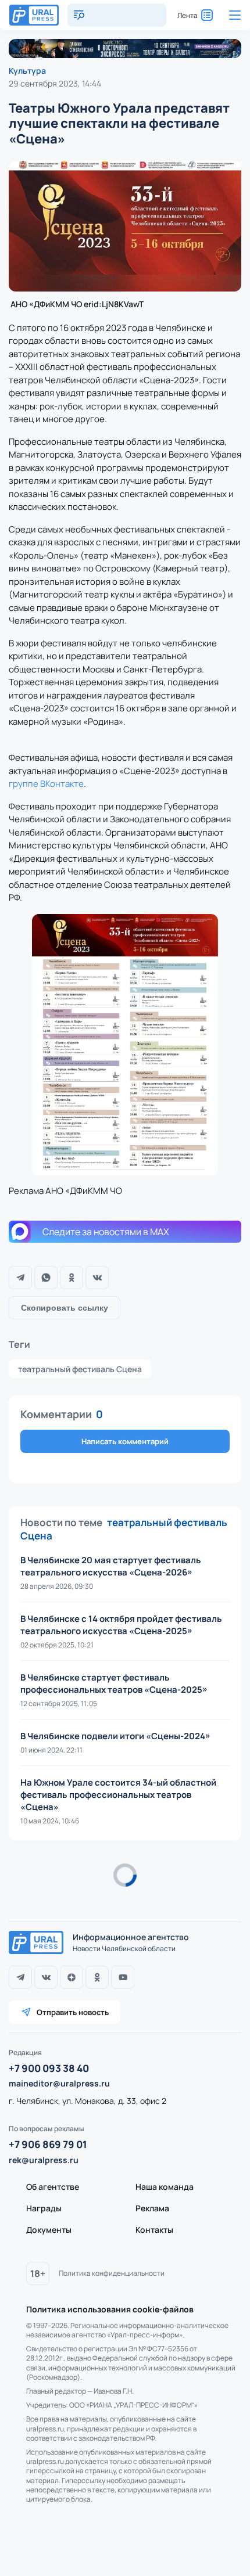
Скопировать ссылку (65, 1308)
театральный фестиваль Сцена (80, 1369)
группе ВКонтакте (46, 784)
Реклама (152, 2208)
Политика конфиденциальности (112, 2273)
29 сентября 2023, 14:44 (55, 83)
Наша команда (165, 2187)
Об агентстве (53, 2187)
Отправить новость (73, 2012)
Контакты (154, 2230)
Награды (44, 2208)
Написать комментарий (125, 1441)
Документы (49, 2230)
